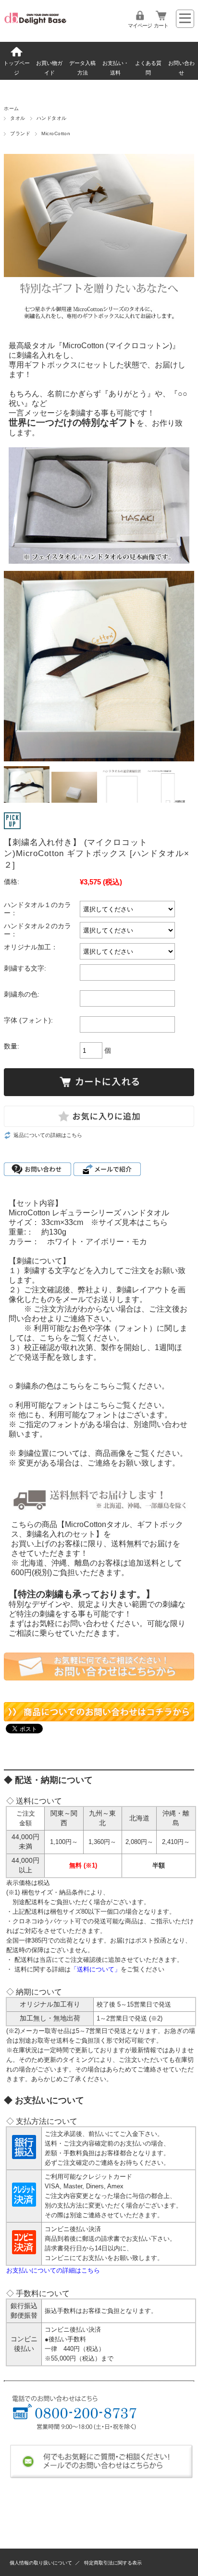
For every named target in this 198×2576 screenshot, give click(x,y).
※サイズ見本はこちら (129, 1222)
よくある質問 (148, 68)
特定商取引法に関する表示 (113, 2563)
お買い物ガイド (49, 68)
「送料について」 (96, 1969)
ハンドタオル (52, 118)
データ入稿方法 (82, 68)
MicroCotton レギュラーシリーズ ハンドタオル (89, 1213)
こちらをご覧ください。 (82, 1338)
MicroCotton (56, 133)
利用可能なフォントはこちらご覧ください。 (92, 1405)
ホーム (11, 108)
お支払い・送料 (116, 68)
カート (161, 25)
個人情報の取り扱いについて (41, 2563)
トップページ (17, 68)
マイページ (140, 25)
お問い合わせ (181, 68)
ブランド (20, 133)
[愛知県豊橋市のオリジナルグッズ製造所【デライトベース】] (35, 25)
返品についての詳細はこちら (48, 1135)
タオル (18, 118)
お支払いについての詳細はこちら (53, 2270)
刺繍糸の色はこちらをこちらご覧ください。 (92, 1386)
